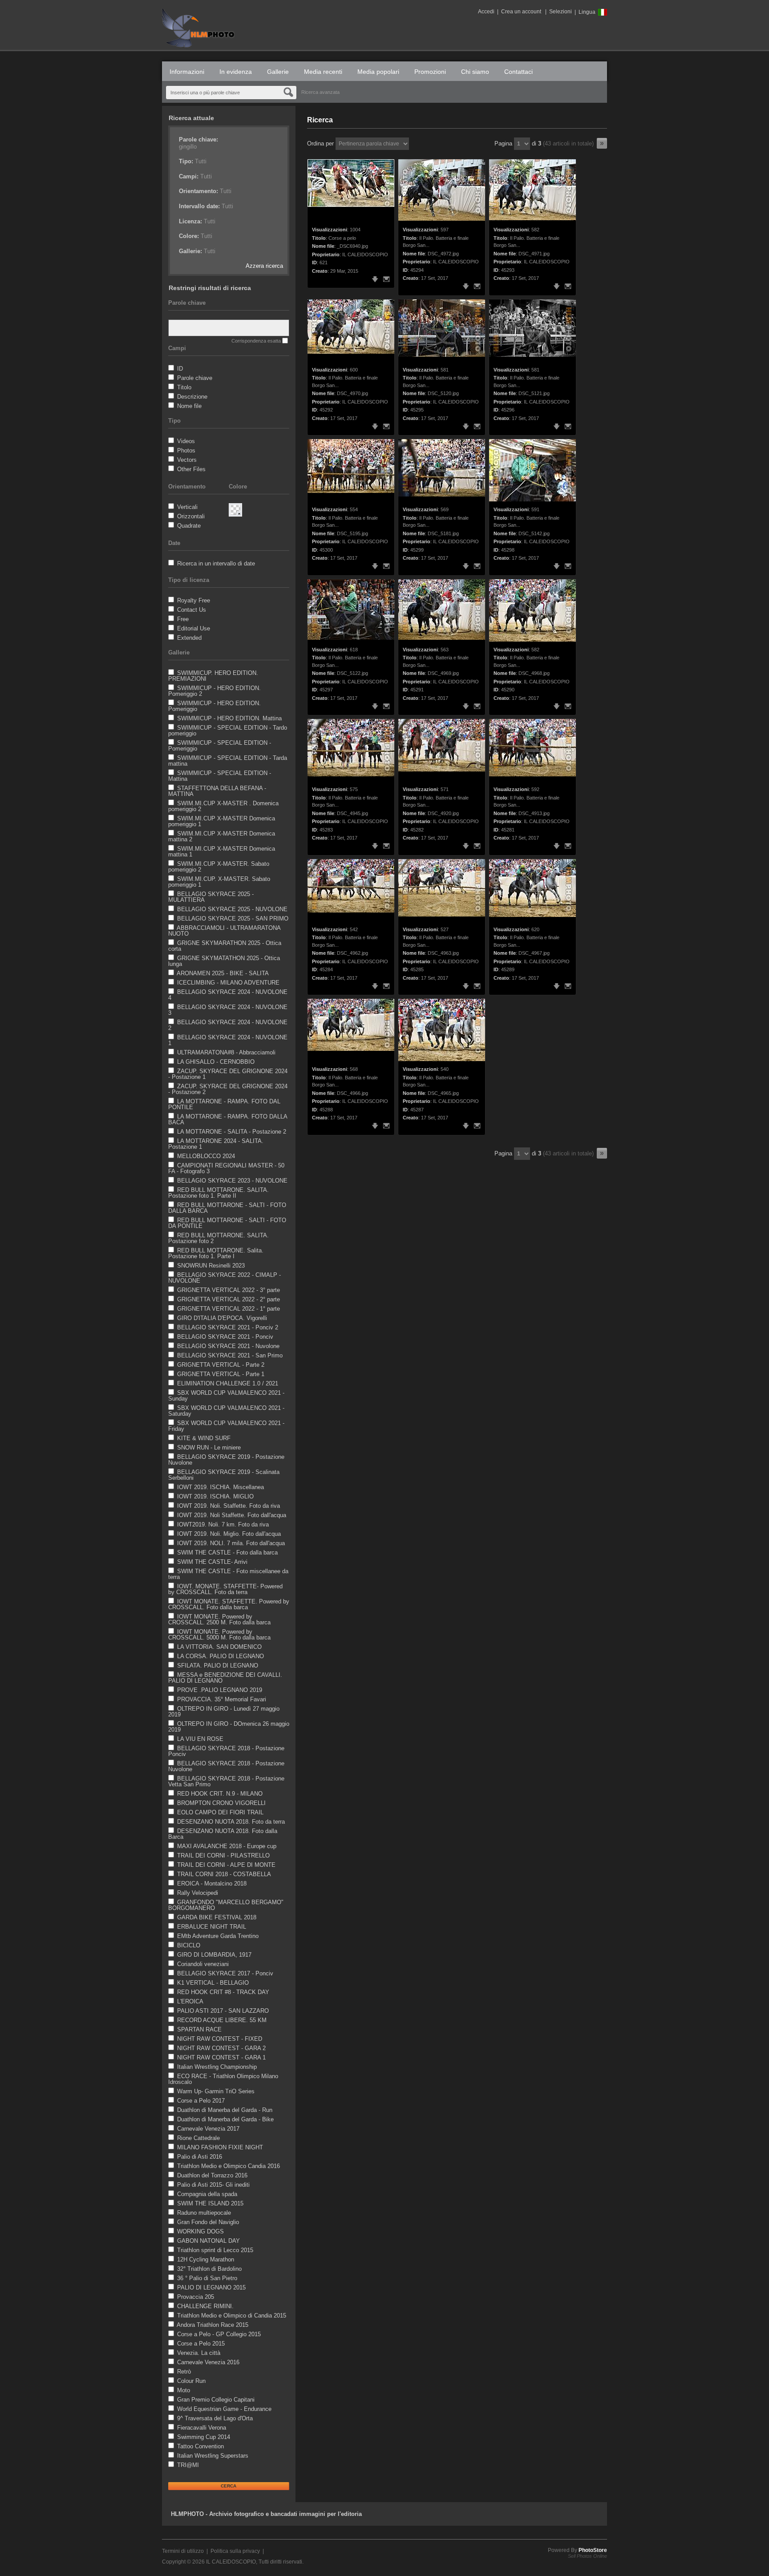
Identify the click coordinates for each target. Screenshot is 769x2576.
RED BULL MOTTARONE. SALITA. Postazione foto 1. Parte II (219, 1193)
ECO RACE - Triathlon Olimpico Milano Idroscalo (223, 2079)
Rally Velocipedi (198, 1893)
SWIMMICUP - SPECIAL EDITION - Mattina (220, 776)
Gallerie (278, 72)
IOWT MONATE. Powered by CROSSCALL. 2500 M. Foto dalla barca (219, 1619)
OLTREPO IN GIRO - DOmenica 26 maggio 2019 (229, 1727)
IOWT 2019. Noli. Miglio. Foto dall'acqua (229, 1534)
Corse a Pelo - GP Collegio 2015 (219, 2334)
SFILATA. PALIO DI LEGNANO (218, 1666)
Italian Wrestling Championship (217, 2067)
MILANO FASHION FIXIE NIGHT (220, 2147)
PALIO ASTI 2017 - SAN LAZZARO (223, 2011)
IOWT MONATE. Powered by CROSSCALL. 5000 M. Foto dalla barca (219, 1635)
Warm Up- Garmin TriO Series (216, 2091)
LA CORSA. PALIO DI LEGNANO (221, 1656)
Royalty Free (194, 600)
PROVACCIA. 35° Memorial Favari (222, 1699)
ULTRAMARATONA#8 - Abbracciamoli (226, 1052)
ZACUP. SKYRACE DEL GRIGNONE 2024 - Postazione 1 (228, 1074)
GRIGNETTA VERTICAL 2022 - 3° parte (229, 1290)
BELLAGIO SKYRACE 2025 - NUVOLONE (232, 909)
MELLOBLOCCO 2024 (206, 1156)
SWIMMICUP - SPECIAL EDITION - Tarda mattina (228, 761)
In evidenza (236, 72)
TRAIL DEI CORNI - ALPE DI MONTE (226, 1865)
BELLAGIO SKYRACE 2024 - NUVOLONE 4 (228, 995)
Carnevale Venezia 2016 (208, 2362)
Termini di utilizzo (183, 2551)
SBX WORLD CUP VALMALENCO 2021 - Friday (226, 1426)
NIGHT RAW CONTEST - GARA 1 (221, 2057)
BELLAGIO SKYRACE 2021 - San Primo (230, 1355)
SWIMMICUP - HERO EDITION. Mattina (229, 718)
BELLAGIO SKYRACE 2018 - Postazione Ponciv (226, 1751)
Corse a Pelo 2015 (201, 2344)
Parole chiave (195, 378)
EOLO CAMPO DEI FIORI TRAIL (220, 1812)
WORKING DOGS (200, 2231)
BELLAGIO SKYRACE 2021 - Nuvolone (228, 1346)
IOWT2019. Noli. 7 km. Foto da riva (223, 1524)
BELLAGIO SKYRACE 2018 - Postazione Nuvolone (226, 1766)
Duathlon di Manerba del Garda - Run (225, 2110)
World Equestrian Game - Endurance (224, 2409)
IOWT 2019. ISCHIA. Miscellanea (221, 1487)
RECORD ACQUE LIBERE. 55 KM (222, 2020)
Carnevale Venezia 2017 (208, 2129)
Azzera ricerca (264, 266)
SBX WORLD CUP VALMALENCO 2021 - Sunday (226, 1396)
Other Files (191, 469)
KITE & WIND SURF (204, 1438)
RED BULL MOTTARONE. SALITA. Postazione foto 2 (219, 1238)
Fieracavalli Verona (202, 2428)
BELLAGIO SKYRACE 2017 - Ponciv (225, 1973)
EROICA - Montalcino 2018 (212, 1884)
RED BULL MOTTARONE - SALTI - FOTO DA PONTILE (227, 1223)
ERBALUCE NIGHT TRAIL (212, 1927)
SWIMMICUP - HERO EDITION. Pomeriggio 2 (215, 691)
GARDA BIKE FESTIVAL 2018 (217, 1917)
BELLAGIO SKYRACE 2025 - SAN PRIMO (233, 919)
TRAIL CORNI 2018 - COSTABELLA (224, 1874)
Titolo (184, 387)
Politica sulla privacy (235, 2551)
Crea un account (521, 12)
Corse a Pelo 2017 (201, 2101)
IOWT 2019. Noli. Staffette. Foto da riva (229, 1506)
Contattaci (518, 72)
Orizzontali (191, 516)
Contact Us (192, 610)
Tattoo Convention (200, 2446)
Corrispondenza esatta (256, 341)
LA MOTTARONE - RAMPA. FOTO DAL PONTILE (224, 1104)
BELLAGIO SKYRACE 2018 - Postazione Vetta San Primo (226, 1781)
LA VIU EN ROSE (200, 1739)
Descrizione (192, 397)
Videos (186, 441)
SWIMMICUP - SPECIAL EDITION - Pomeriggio (220, 746)
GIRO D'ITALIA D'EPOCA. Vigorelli (222, 1318)
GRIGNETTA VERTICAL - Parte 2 (221, 1365)
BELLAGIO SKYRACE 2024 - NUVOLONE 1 (228, 1040)
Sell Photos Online (587, 2556)
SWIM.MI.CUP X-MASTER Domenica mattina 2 (222, 836)
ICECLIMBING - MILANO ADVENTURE (228, 983)
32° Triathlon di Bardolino (209, 2269)
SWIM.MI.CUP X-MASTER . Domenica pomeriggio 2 (223, 806)
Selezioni (561, 12)
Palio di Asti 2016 (200, 2157)
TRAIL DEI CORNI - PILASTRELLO (223, 1855)
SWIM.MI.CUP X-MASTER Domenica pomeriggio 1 (222, 821)
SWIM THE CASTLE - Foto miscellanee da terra (228, 1574)
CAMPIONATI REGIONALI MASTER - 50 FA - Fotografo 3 (226, 1168)
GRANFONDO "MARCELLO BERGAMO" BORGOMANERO (226, 1905)
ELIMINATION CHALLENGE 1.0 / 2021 (228, 1383)
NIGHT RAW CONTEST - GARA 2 (221, 2048)
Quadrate (189, 526)
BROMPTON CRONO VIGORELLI (221, 1803)
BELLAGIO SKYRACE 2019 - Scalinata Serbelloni (224, 1475)
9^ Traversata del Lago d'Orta (215, 2418)
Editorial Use (194, 628)
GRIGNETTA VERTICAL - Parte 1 (221, 1374)
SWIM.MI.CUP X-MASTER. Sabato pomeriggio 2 (219, 867)
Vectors (187, 460)
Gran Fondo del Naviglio (208, 2222)
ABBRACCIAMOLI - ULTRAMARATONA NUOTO (224, 931)
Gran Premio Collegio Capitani (216, 2400)
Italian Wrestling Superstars (213, 2456)
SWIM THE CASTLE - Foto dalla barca (227, 1552)
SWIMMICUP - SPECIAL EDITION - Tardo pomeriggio (228, 731)
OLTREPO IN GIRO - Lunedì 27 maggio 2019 (224, 1712)
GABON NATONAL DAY (208, 2241)
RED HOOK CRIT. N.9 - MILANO (220, 1794)
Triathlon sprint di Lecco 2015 (215, 2250)
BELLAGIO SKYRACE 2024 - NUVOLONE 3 (228, 1010)
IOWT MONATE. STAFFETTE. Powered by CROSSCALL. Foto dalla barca (229, 1604)
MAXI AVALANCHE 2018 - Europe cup (227, 1846)
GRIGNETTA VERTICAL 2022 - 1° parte (229, 1309)
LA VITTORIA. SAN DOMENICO (219, 1647)
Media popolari (378, 72)
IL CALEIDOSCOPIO (231, 2562)
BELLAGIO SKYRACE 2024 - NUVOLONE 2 (228, 1025)
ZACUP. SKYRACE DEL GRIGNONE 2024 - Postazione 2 (228, 1089)
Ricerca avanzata (320, 92)
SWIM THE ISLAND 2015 (210, 2203)
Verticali (187, 507)
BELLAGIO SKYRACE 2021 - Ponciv (225, 1337)
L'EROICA (190, 2001)
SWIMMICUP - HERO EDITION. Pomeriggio (215, 706)
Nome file (189, 406)
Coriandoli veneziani (203, 1964)
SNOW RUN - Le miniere (209, 1447)
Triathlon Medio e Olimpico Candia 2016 (229, 2166)
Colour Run (191, 2381)
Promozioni (430, 72)
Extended (189, 638)
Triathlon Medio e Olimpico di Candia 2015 (232, 2316)
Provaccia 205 (196, 2297)
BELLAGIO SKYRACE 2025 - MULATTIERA (211, 897)
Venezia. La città (199, 2353)
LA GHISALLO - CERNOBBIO (216, 1062)
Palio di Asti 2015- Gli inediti (213, 2185)
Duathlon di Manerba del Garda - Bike (225, 2119)
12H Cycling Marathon (206, 2259)
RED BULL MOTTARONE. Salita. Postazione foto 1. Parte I (216, 1253)
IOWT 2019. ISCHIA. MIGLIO (215, 1496)
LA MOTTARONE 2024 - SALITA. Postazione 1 (216, 1144)
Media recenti (323, 72)
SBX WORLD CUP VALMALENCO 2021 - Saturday (226, 1411)
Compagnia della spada (207, 2194)
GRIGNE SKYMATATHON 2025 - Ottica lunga (224, 961)
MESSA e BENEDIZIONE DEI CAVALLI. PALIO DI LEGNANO (225, 1678)
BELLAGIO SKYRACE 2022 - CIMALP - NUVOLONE (225, 1278)
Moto (184, 2390)
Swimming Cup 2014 (204, 2437)
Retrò (184, 2372)
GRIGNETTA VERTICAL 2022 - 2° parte (229, 1299)
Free (183, 619)
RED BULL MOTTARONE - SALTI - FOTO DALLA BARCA (227, 1208)
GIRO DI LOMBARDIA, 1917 (214, 1955)
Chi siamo (475, 72)
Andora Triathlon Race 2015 (212, 2325)
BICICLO (189, 1945)
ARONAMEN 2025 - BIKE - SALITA (223, 973)
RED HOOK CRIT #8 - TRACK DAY (223, 1992)
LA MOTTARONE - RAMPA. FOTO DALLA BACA (228, 1119)
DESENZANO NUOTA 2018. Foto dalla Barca (223, 1834)
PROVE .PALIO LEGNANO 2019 (220, 1690)
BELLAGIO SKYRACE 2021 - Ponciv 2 (228, 1327)
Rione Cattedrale (198, 2138)
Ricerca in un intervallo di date (216, 563)
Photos (186, 450)
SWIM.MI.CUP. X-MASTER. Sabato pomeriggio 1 (219, 882)
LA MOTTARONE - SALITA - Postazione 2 (232, 1132)
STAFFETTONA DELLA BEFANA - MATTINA (217, 791)
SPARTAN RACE (199, 2029)
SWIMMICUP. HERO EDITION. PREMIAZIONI (213, 676)
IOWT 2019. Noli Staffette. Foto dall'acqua (232, 1515)
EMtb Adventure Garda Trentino (218, 1936)
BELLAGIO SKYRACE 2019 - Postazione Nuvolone (226, 1460)
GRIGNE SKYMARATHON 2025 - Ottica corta (225, 946)
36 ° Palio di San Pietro (207, 2278)
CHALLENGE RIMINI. (205, 2306)
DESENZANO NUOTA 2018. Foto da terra (231, 1822)
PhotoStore (593, 2550)
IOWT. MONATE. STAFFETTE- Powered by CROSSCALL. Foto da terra (225, 1589)
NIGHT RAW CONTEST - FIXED (220, 2039)
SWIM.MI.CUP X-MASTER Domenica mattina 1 (222, 852)
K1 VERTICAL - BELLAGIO (213, 1983)
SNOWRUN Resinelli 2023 (211, 1266)
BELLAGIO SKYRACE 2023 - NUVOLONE (232, 1181)
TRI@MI (188, 2465)
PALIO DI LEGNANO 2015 (211, 2287)
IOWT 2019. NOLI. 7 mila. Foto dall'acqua (231, 1543)
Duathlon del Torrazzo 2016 (212, 2175)
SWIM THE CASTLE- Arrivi (212, 1562)
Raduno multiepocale (204, 2213)
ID (180, 369)
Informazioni (187, 72)
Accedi (486, 12)
